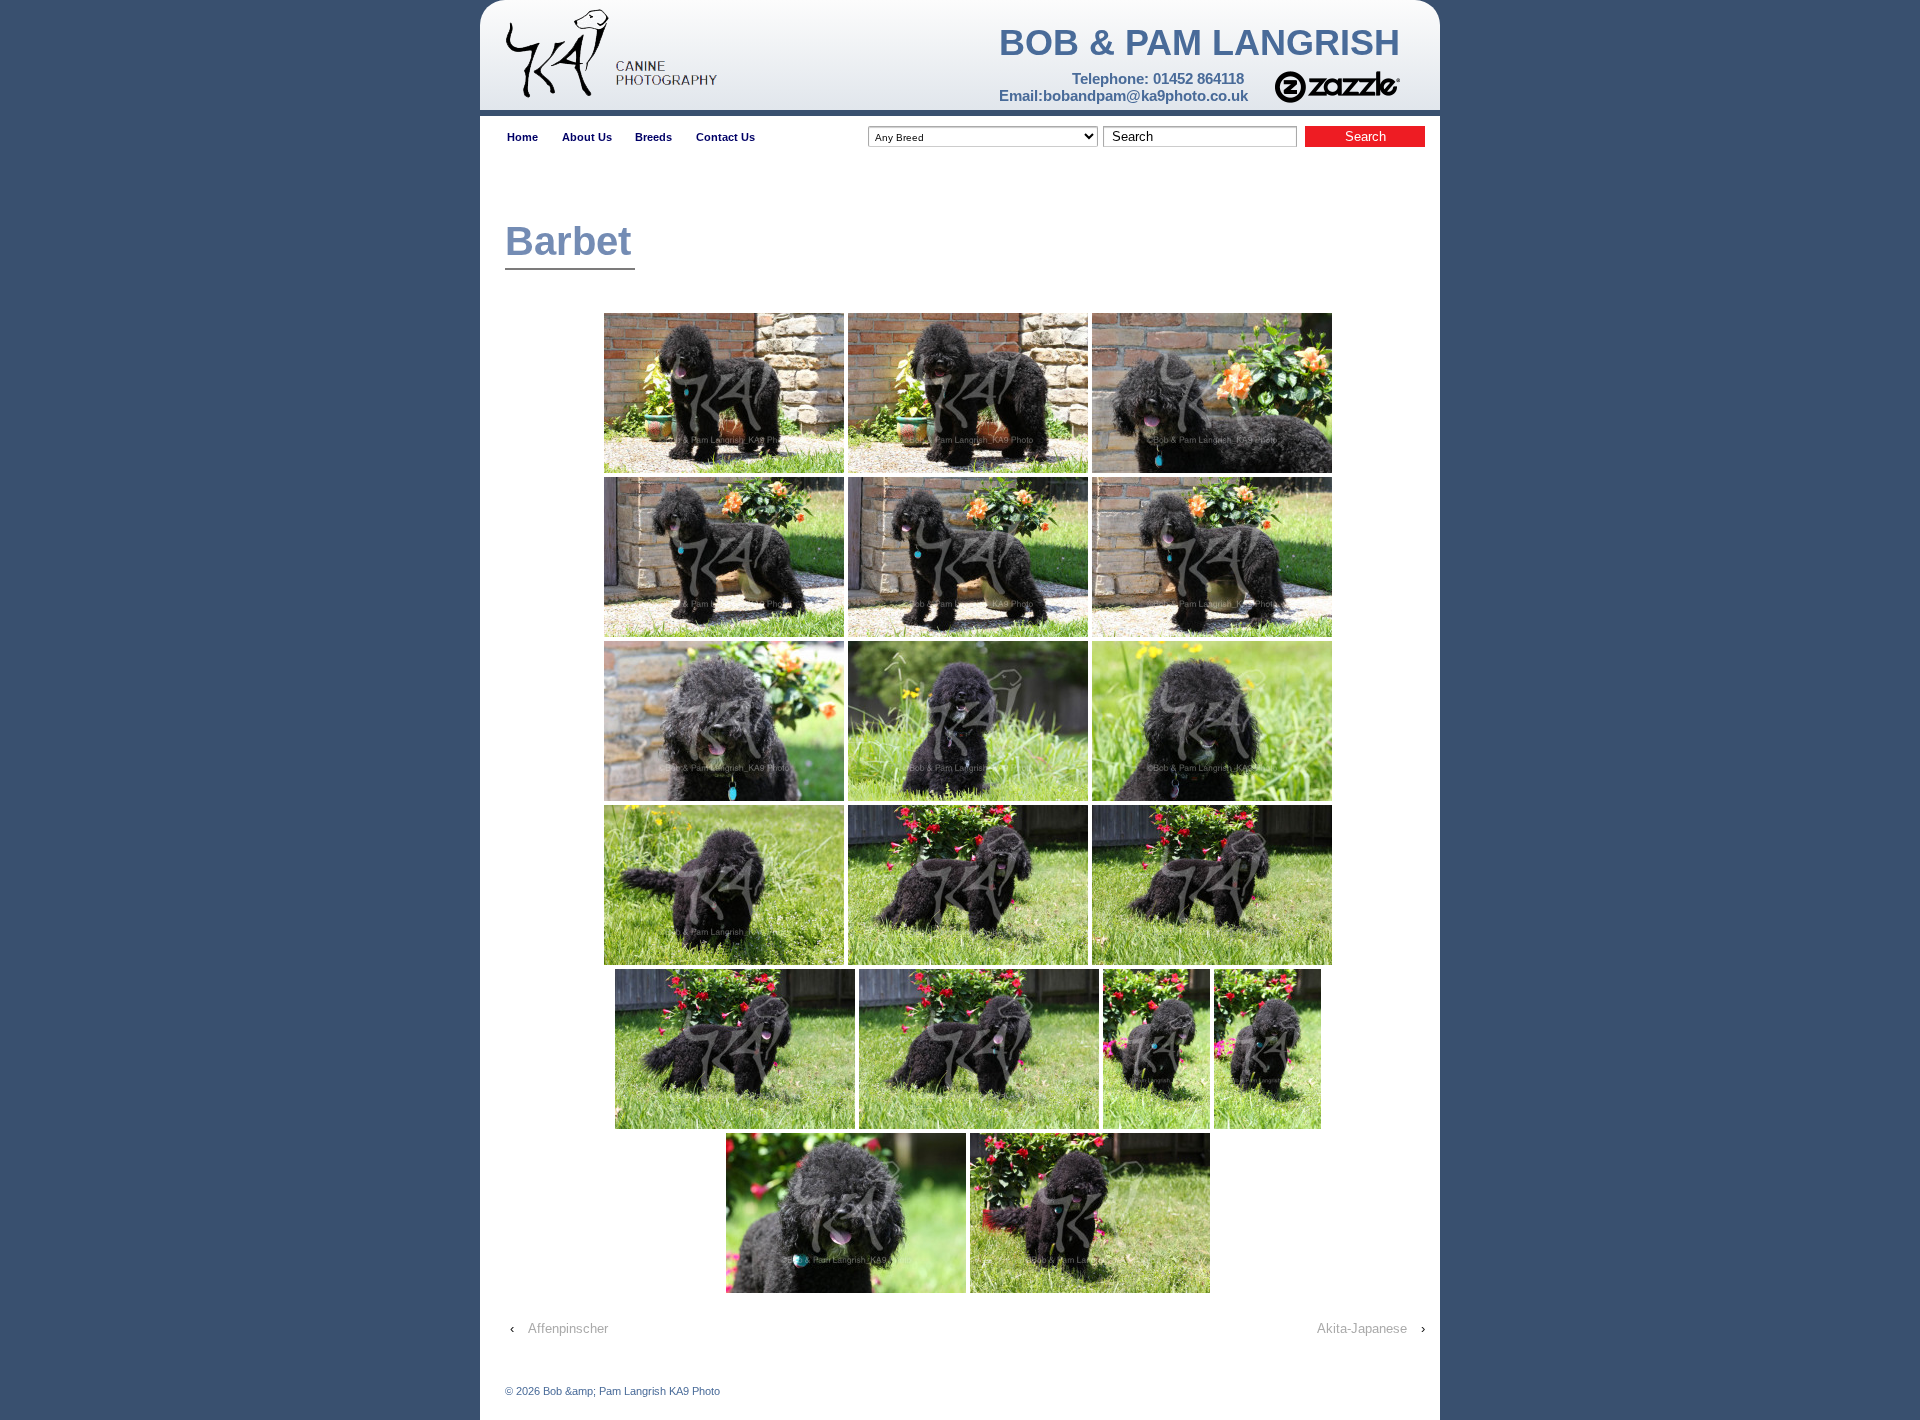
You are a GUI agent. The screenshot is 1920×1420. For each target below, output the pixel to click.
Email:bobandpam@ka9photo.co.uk (1123, 95)
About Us (587, 137)
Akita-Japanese (1362, 1328)
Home (522, 137)
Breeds (653, 137)
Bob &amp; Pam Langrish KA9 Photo (630, 1391)
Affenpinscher (568, 1328)
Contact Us (725, 137)
